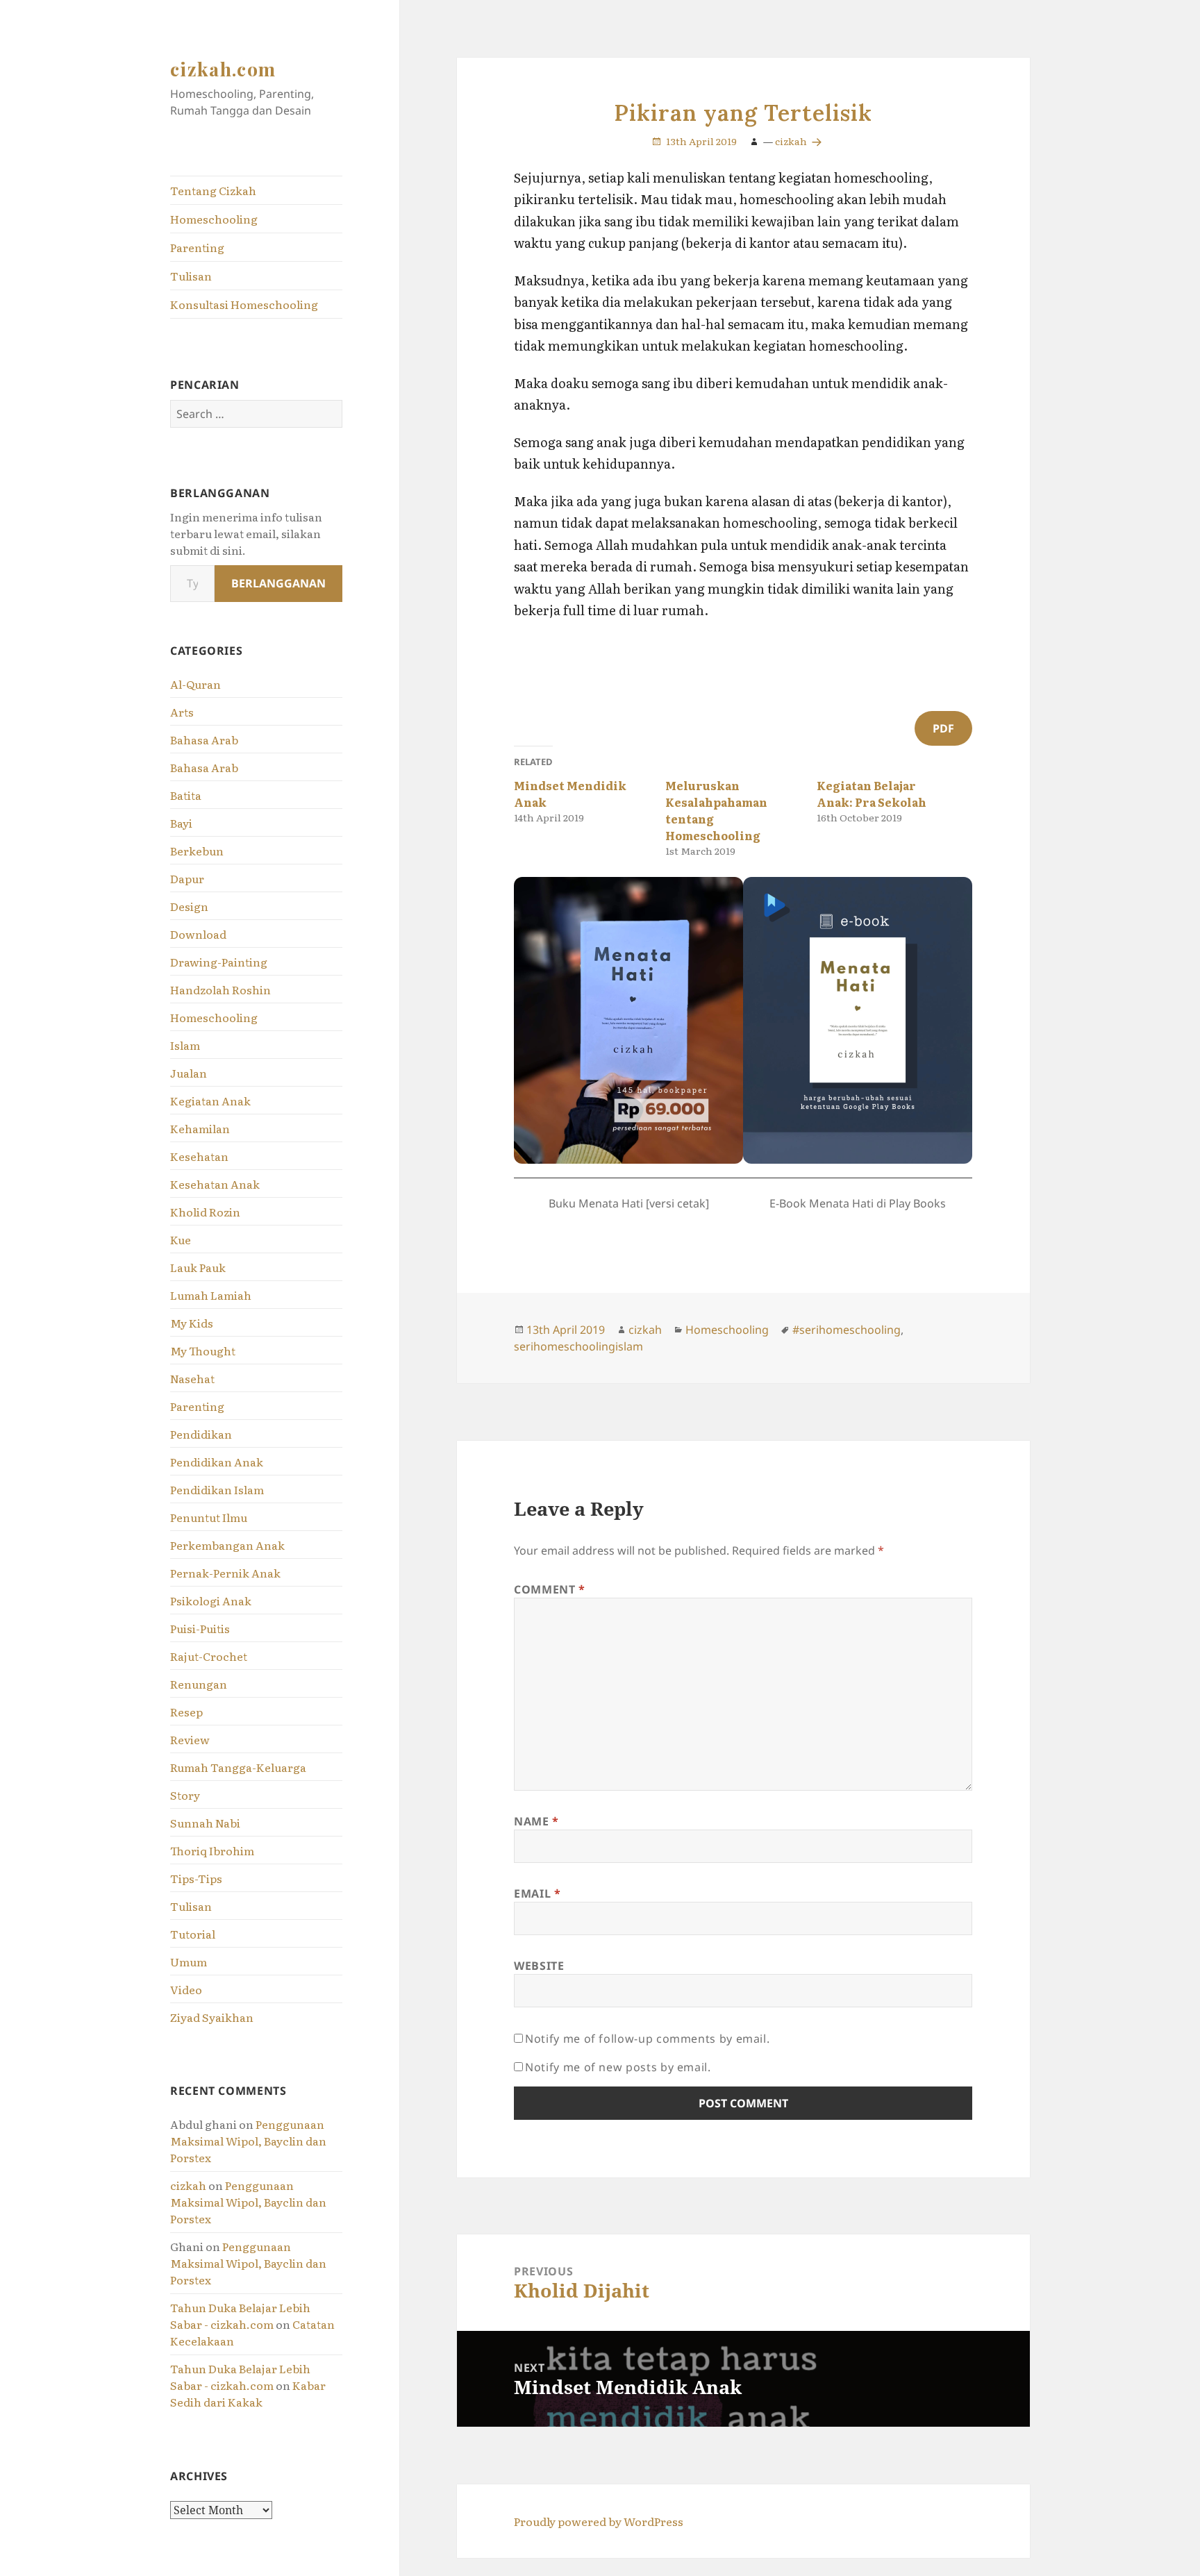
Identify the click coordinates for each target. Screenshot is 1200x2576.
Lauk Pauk (198, 1267)
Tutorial (193, 1934)
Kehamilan (200, 1128)
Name (536, 1821)
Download (198, 934)
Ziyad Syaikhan (212, 2017)
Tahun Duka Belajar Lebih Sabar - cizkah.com (240, 2316)
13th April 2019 (701, 141)
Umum (189, 1962)
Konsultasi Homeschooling (244, 304)
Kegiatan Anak (210, 1101)
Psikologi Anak (211, 1600)
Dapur (187, 878)
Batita (186, 795)
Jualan (189, 1073)
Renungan (199, 1684)
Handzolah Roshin (220, 989)
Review (190, 1739)
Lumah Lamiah (211, 1295)
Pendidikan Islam (217, 1489)
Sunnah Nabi (205, 1823)
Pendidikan (201, 1434)
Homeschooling (214, 219)
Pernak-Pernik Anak (225, 1573)
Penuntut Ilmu (209, 1517)
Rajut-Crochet (209, 1656)
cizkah (188, 2185)
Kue (181, 1239)
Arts (182, 712)
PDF (943, 728)
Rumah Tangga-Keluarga (238, 1767)
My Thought (203, 1350)
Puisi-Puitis (200, 1628)
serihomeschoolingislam (578, 1346)
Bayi (181, 823)
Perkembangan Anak (227, 1545)
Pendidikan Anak (217, 1462)
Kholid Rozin (205, 1212)
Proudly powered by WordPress (599, 2521)
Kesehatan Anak (215, 1184)
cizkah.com (223, 69)
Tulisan (191, 276)
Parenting (197, 247)
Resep (186, 1712)
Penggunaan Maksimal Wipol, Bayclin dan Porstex (248, 2141)
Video (186, 1989)
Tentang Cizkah (213, 190)
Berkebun (197, 851)
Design (189, 906)
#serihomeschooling (847, 1330)
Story (185, 1795)
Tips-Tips (196, 1878)
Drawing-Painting (219, 962)
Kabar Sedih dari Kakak (248, 2393)
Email (537, 1893)
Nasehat (192, 1378)
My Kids (192, 1323)
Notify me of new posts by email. (618, 2067)
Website (539, 1966)
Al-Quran (195, 684)
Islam (185, 1045)
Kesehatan (199, 1156)
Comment (550, 1589)
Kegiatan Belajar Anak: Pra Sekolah (872, 794)
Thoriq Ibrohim (212, 1850)
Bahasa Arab (204, 739)
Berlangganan (278, 583)
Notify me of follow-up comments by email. (647, 2039)
